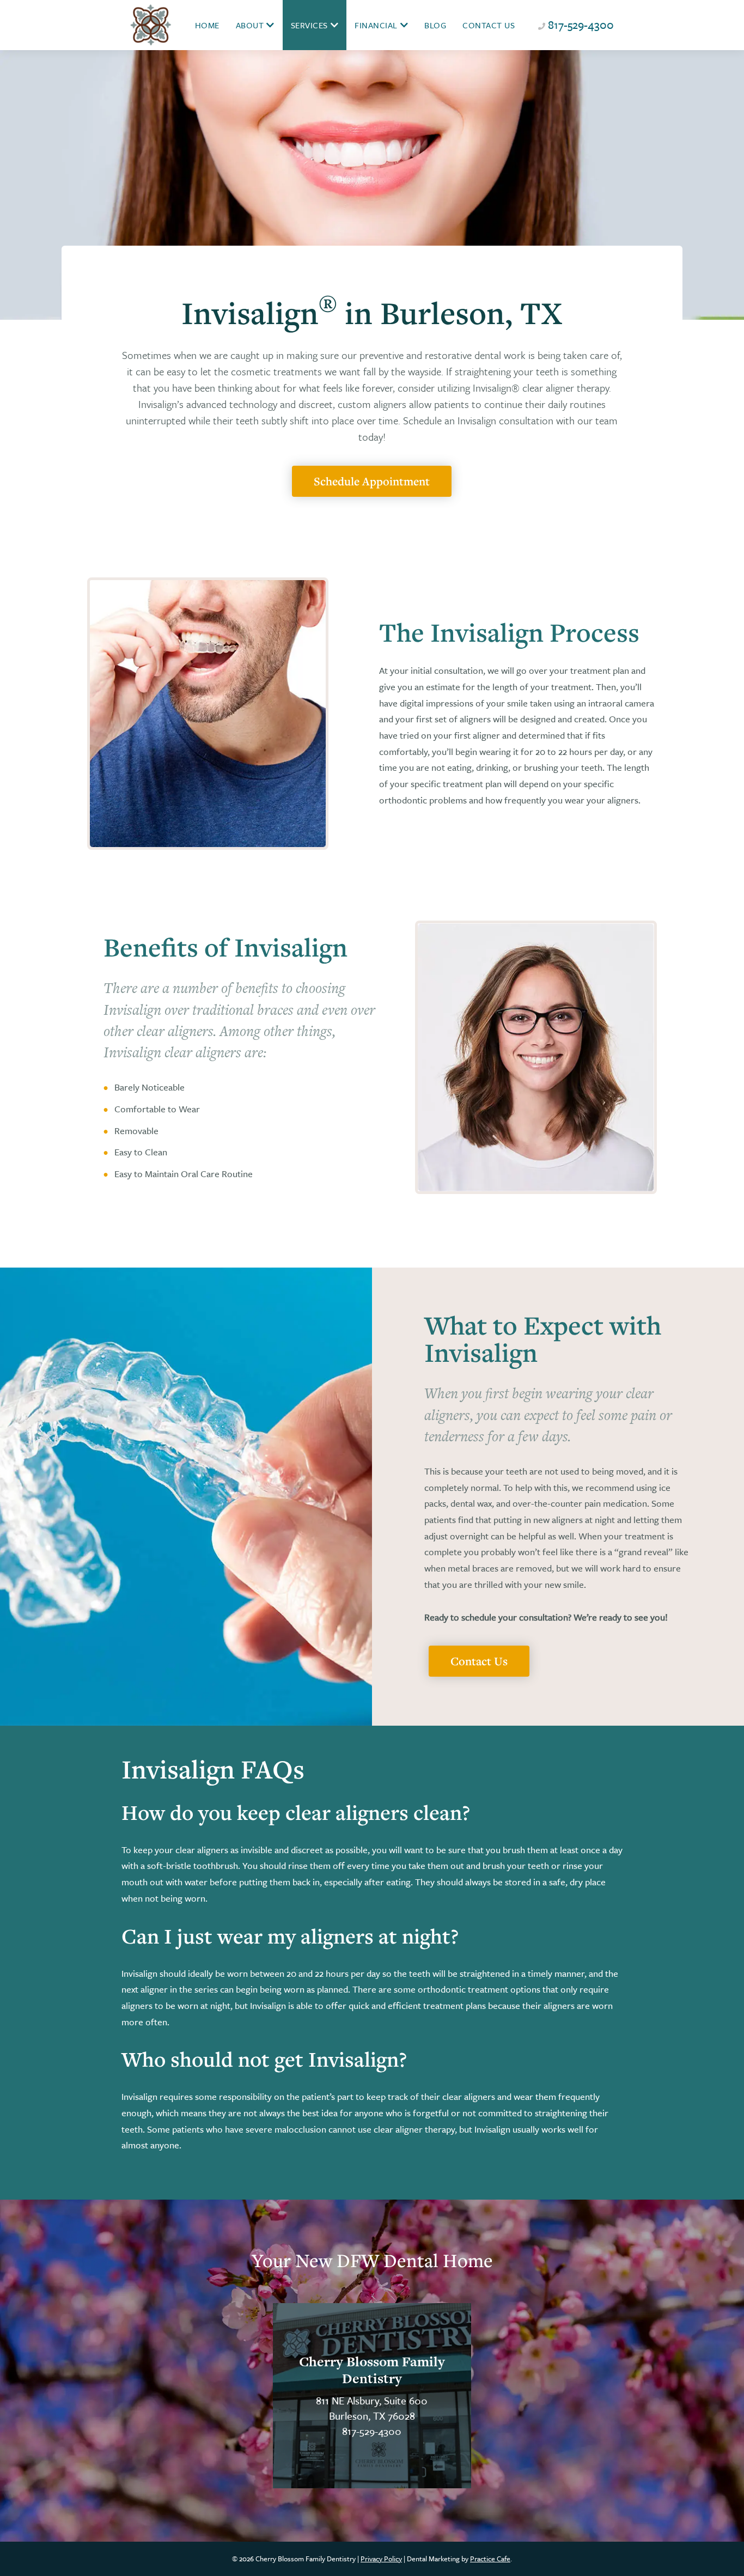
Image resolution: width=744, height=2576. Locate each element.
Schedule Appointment (372, 481)
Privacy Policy (381, 2559)
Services (309, 25)
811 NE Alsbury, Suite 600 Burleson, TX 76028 (372, 2408)
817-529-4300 (581, 25)
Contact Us (489, 25)
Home (207, 25)
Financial (376, 25)
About (250, 25)
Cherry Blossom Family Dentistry (372, 2370)
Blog (435, 25)
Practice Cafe (490, 2559)
